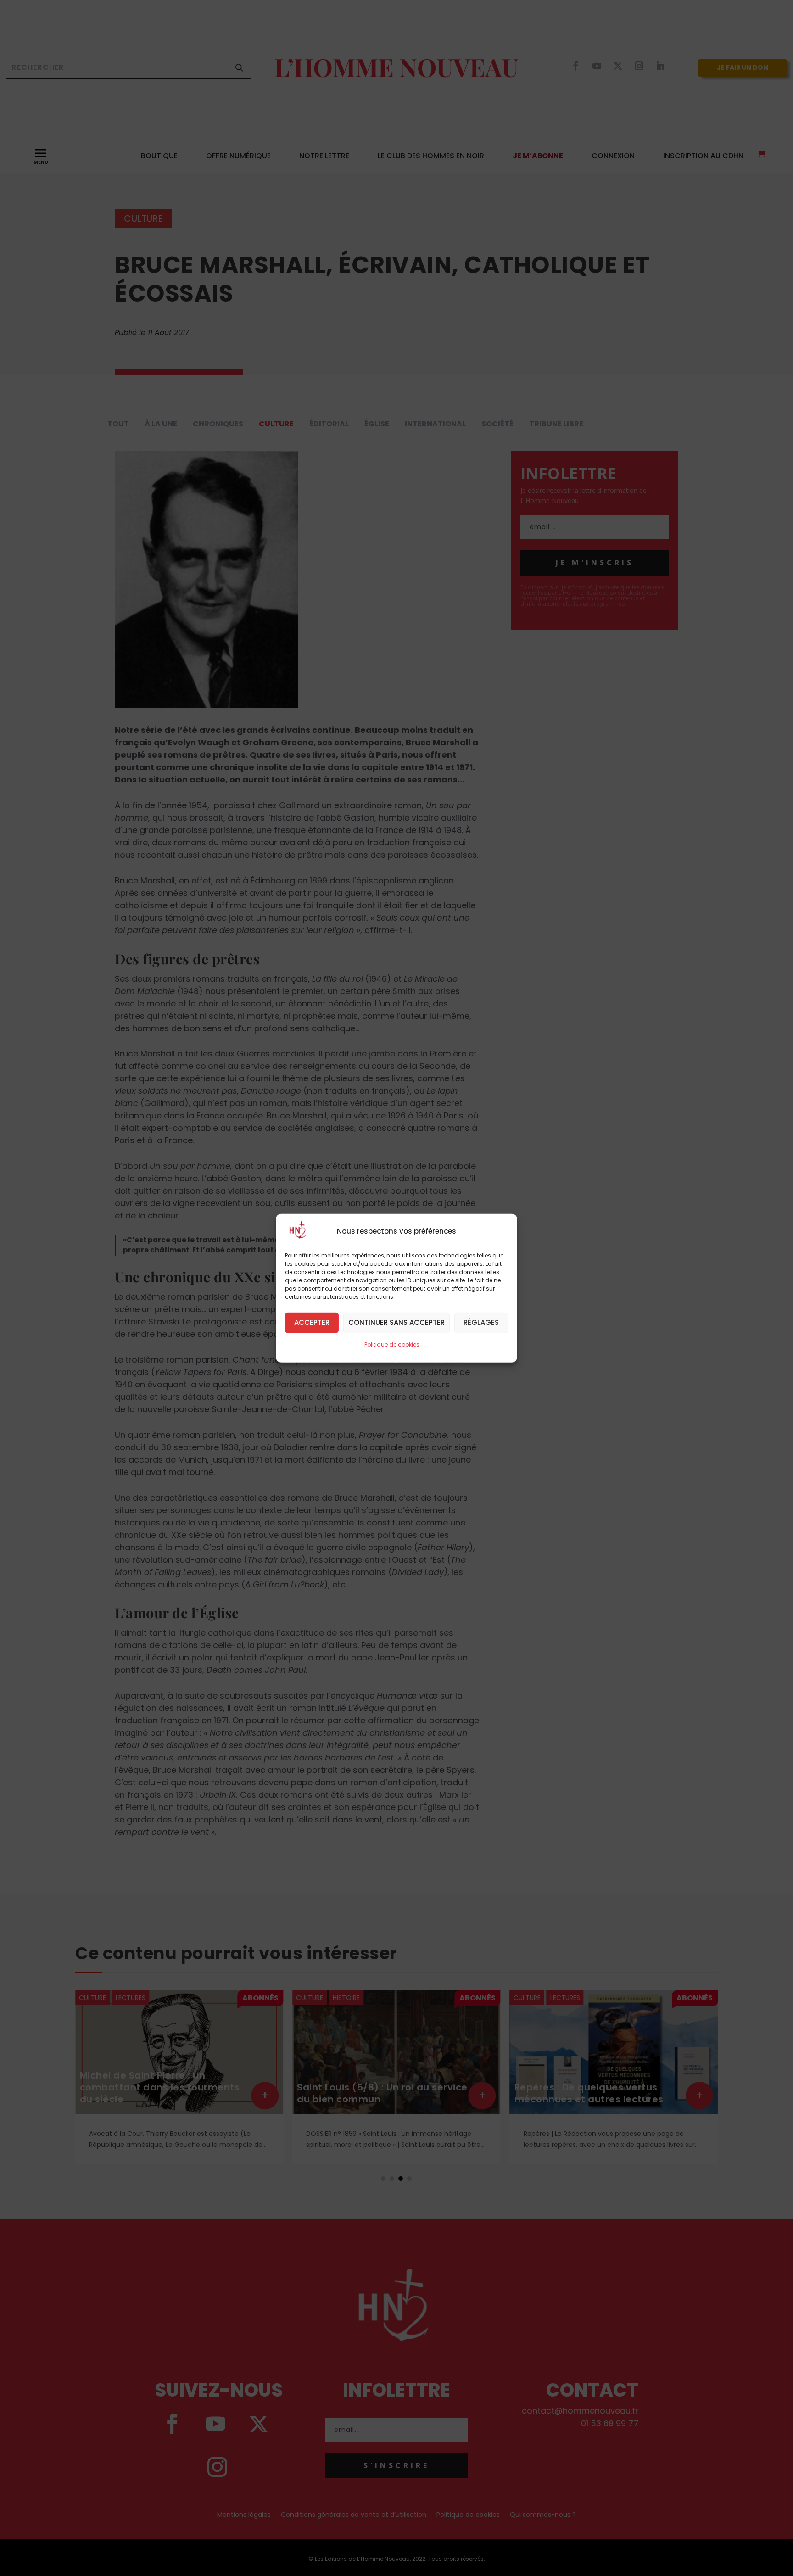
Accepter (312, 1322)
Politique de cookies (392, 1344)
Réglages (481, 1322)
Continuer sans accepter (396, 1322)
